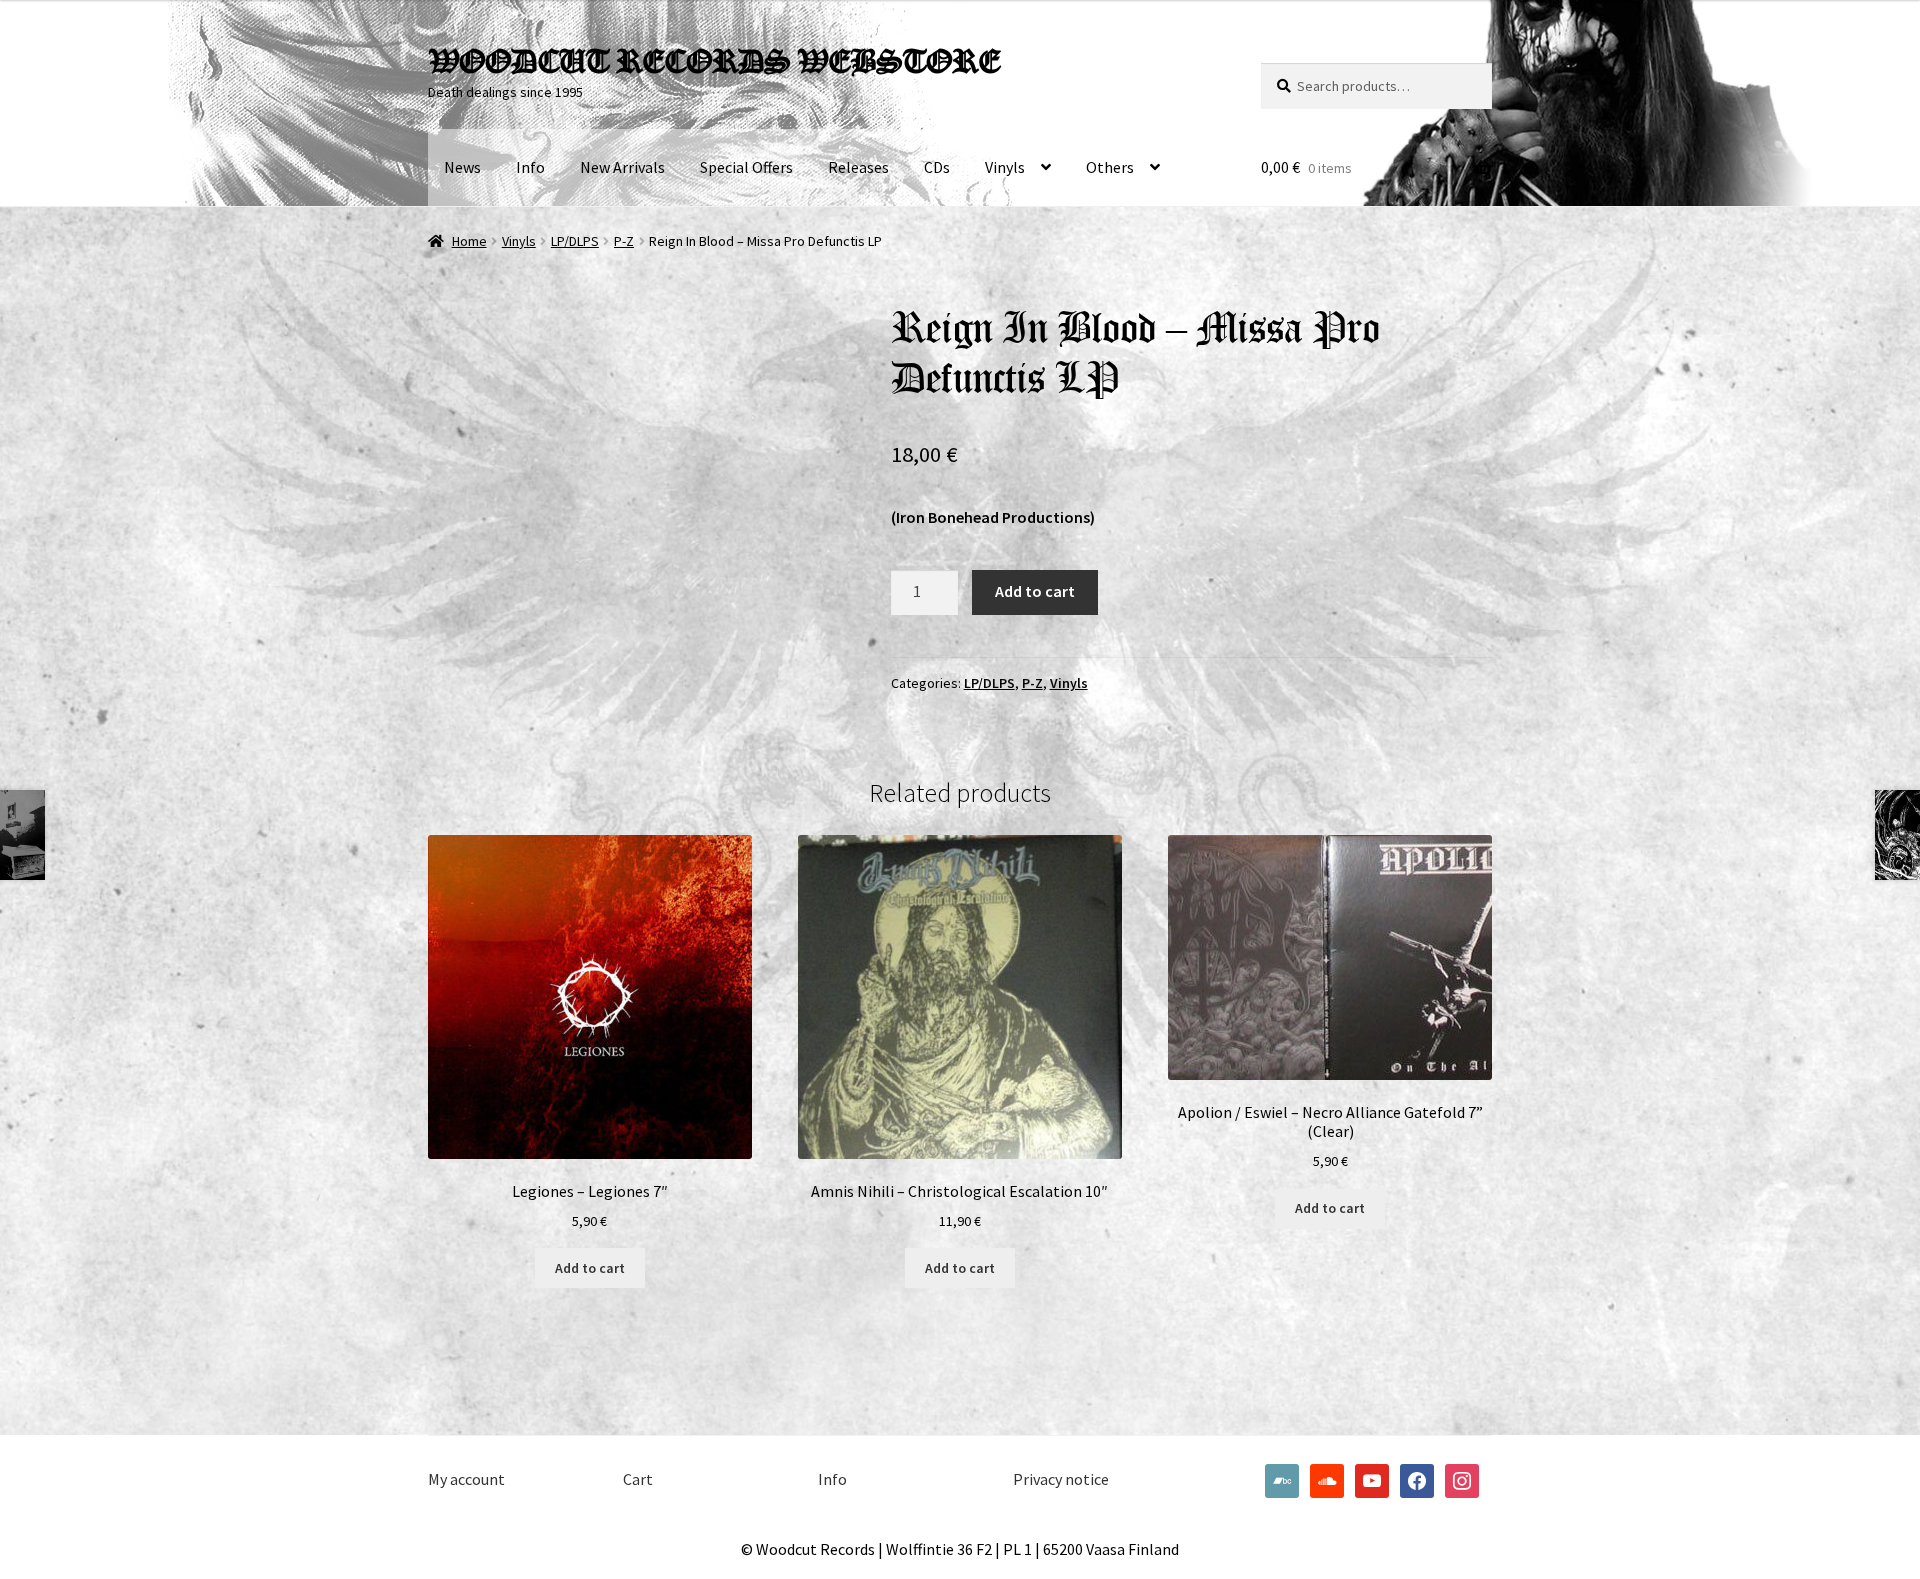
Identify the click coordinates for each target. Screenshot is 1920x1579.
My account (466, 1479)
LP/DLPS (575, 241)
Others (1110, 167)
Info (530, 167)
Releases (858, 167)
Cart (638, 1479)
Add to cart (1035, 591)
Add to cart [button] (590, 1268)
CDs (937, 167)
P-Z (624, 241)
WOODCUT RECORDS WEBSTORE (714, 61)
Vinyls (1005, 167)
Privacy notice (1061, 1479)
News (462, 167)
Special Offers (746, 167)
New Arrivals (622, 167)
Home (469, 241)
